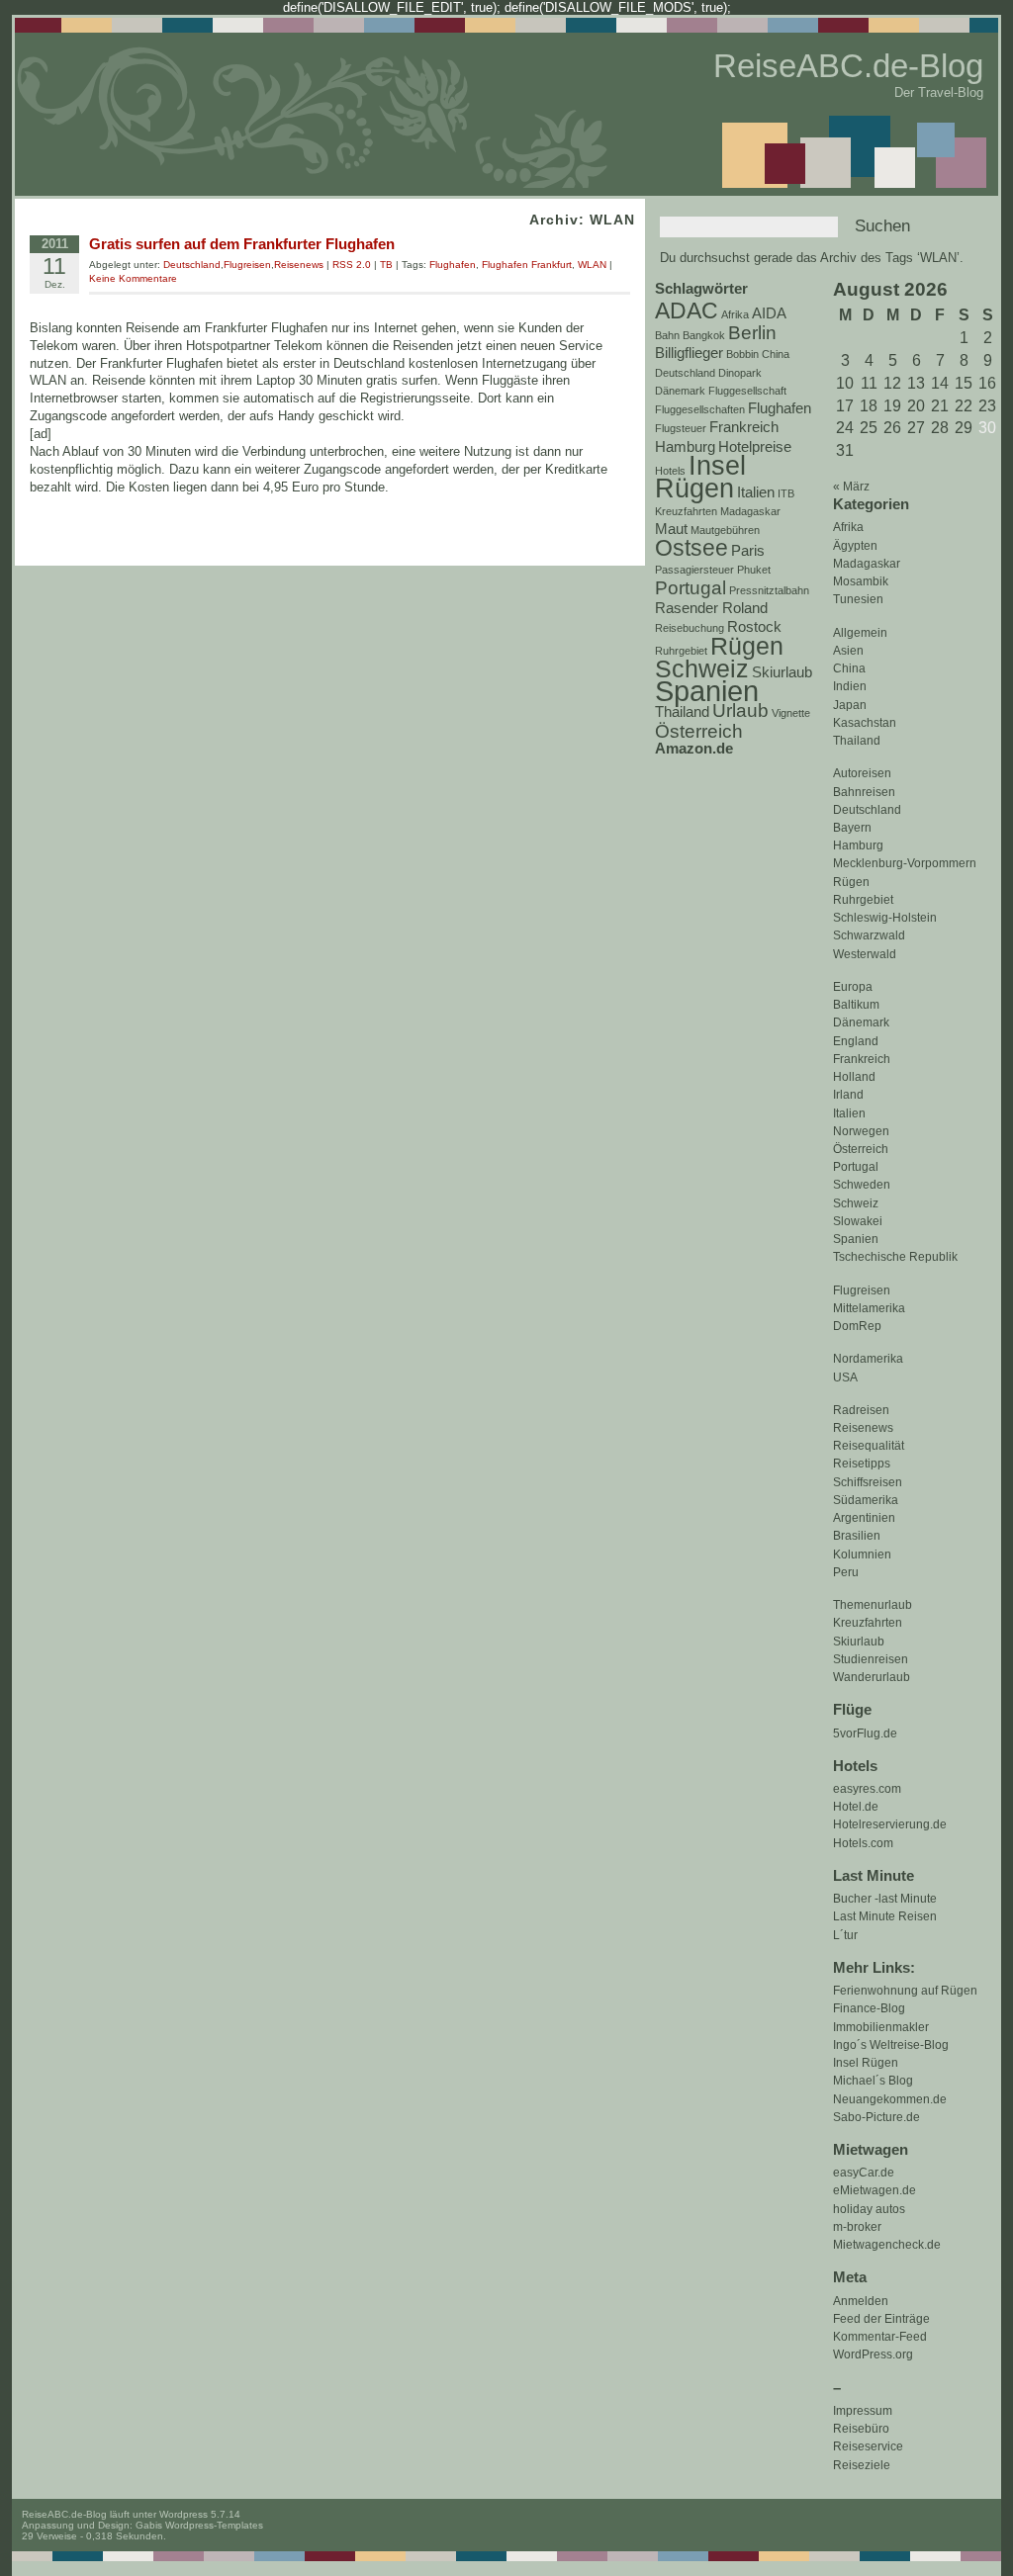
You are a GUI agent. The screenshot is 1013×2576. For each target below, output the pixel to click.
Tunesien (858, 599)
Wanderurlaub (872, 1677)
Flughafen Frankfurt (527, 265)
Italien (849, 1113)
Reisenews (863, 1428)
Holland (854, 1077)
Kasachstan (865, 723)
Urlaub (740, 710)
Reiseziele (862, 2465)
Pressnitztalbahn (769, 590)
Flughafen (780, 408)
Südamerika (866, 1500)
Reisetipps (862, 1464)
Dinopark (740, 373)
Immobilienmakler (881, 2027)
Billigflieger (689, 353)
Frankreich (862, 1059)
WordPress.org (873, 2354)
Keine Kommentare (133, 278)
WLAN (592, 265)
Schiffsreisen (868, 1482)
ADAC (687, 311)
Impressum (863, 2411)
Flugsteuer (681, 428)
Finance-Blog (869, 2008)
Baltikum (856, 1005)
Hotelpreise (755, 446)
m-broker (857, 2227)
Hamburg (858, 845)
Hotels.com (863, 1843)
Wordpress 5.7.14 (200, 2514)
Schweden (862, 1185)
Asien (848, 651)
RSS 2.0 (352, 265)
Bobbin (742, 354)
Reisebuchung (690, 628)
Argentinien (864, 1518)
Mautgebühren (725, 530)
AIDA (769, 313)
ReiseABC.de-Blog (848, 66)
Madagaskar (867, 564)
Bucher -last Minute (885, 1899)
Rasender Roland (711, 608)
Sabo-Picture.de (876, 2117)
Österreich (861, 1149)
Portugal (856, 1167)
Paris (748, 550)
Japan (850, 705)
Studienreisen (871, 1659)
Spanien (856, 1239)
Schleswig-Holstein (885, 918)
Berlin (752, 332)
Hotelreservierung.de (890, 1824)
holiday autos (869, 2209)
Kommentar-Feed (880, 2337)
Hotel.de (856, 1807)
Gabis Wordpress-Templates (199, 2525)
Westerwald (865, 954)
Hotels (670, 471)
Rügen (851, 882)
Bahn (667, 335)
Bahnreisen (864, 792)
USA (845, 1377)
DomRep (857, 1326)
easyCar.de (864, 2173)
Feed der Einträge (881, 2319)
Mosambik (861, 581)
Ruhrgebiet (863, 900)
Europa (853, 987)
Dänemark (861, 1022)
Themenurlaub (873, 1605)
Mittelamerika (869, 1308)
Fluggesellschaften (700, 409)
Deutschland (867, 810)
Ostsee (691, 548)
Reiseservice (868, 2446)
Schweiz (856, 1203)
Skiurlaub (859, 1642)
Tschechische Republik (895, 1257)
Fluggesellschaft (747, 391)
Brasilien (857, 1536)
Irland (848, 1095)
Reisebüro (861, 2429)
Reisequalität (869, 1446)
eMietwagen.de (875, 2190)
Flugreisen (862, 1290)
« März (851, 487)
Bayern (852, 828)
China (849, 668)
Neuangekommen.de (890, 2099)
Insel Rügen (866, 2063)
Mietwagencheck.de (887, 2245)
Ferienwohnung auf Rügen (905, 1991)
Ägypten (855, 546)
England (856, 1041)
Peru (846, 1572)
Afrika (848, 527)
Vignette (791, 713)
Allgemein (860, 633)
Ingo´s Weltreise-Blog (891, 2045)
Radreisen (861, 1410)
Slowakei (858, 1221)
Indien (850, 686)
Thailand (857, 741)
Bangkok (704, 335)
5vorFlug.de (865, 1733)
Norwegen (861, 1131)
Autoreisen (862, 773)
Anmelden (861, 2301)
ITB (786, 493)
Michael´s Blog (873, 2081)
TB (386, 265)
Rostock (754, 626)
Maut (671, 529)
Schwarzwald (869, 935)
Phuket (754, 570)
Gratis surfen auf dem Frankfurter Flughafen (242, 244)
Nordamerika (868, 1359)
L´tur (845, 1935)
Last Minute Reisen (885, 1916)
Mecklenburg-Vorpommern (905, 863)
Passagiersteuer (694, 570)
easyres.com (867, 1789)
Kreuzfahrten (868, 1623)
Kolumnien (862, 1554)
